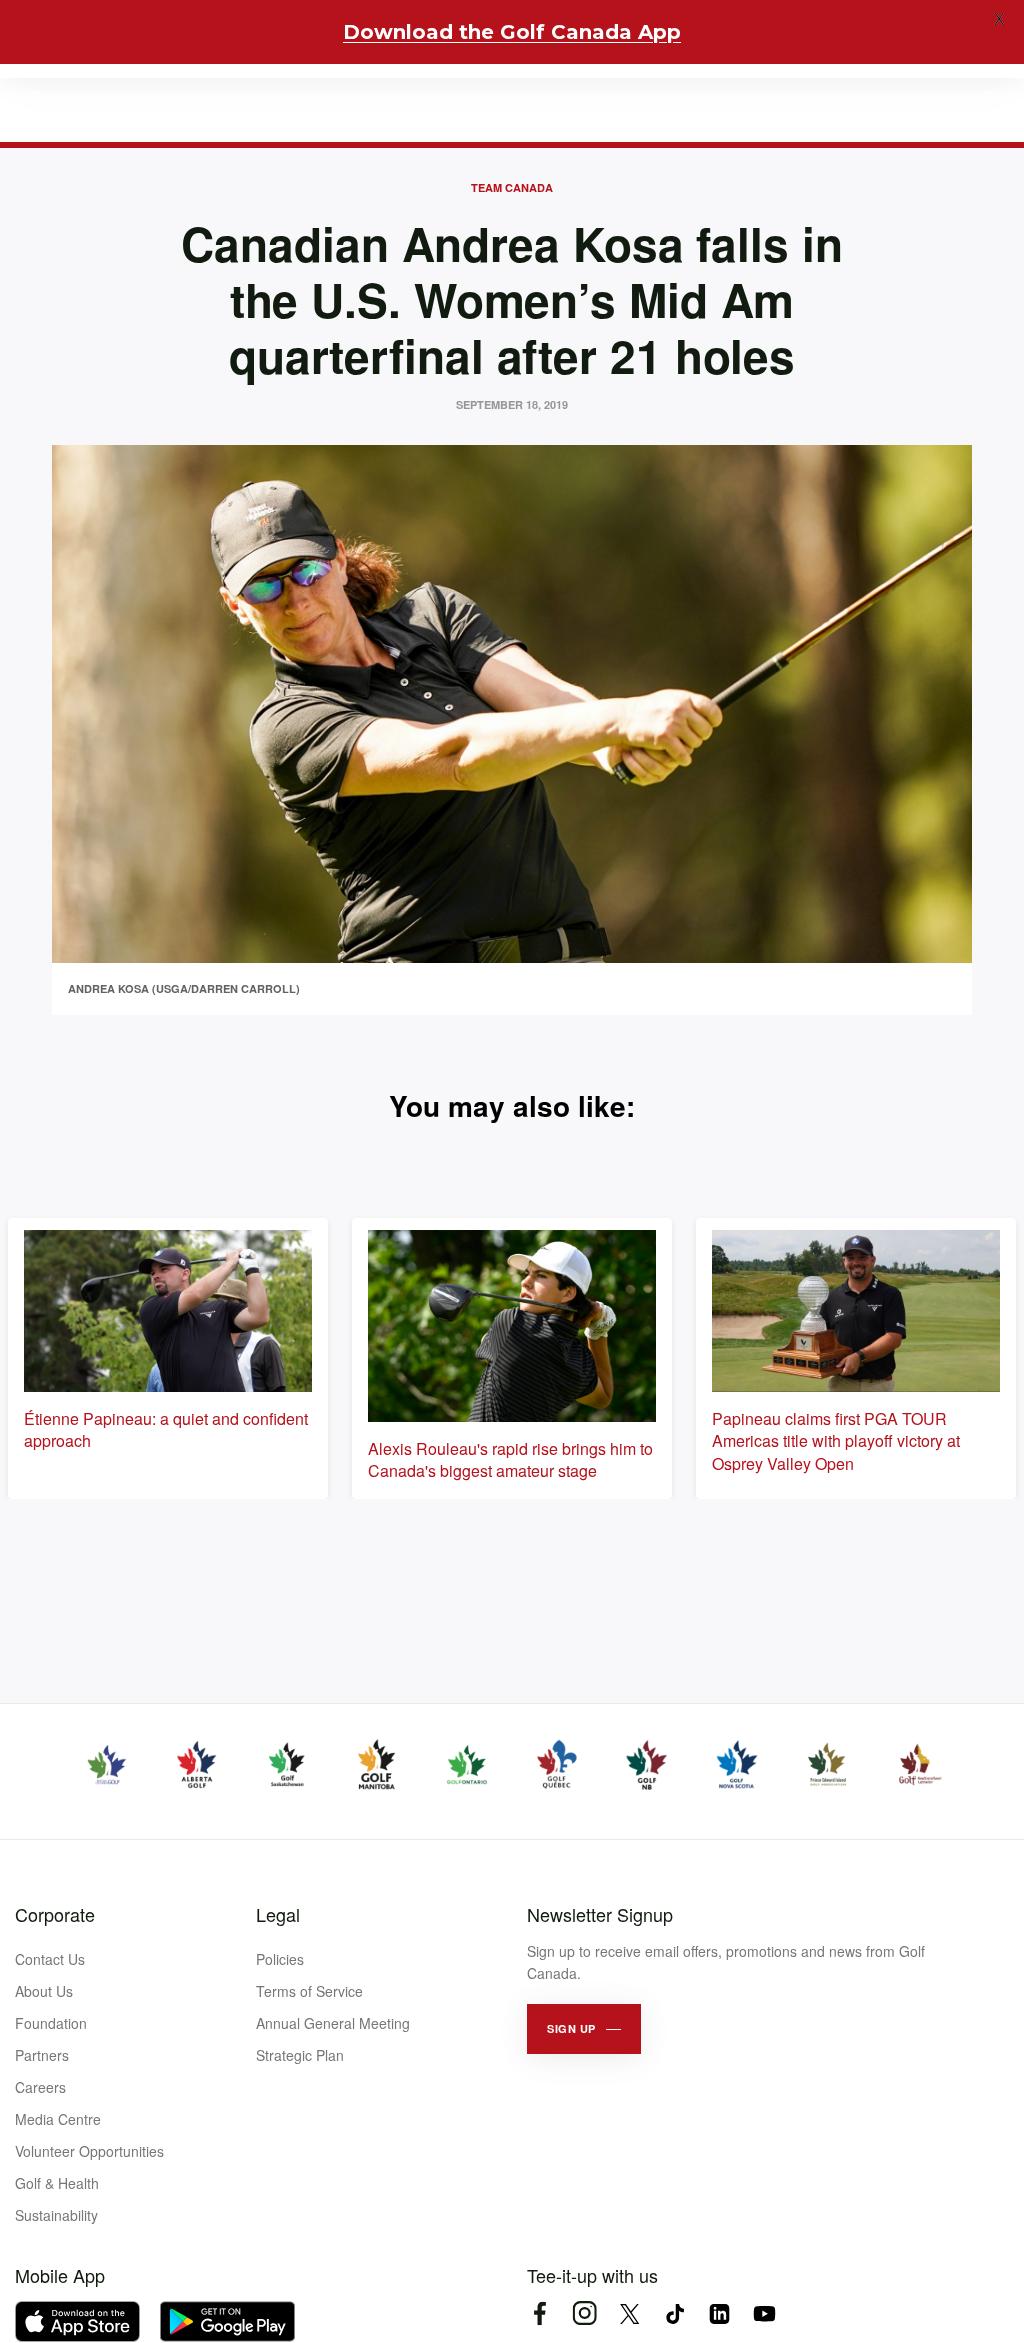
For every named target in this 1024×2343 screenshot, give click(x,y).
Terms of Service (309, 1991)
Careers (40, 2087)
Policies (280, 1959)
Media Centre (58, 2119)
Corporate (55, 1914)
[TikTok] (674, 2313)
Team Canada (512, 187)
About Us (44, 1991)
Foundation (51, 2023)
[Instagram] (584, 2313)
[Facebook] (539, 2313)
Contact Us (50, 1959)
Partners (42, 2055)
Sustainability (56, 2215)
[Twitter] (629, 2313)
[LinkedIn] (719, 2313)
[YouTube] (764, 2313)
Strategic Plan (300, 2055)
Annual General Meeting (333, 2023)
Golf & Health (57, 2183)
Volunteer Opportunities (89, 2151)
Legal (278, 1914)
